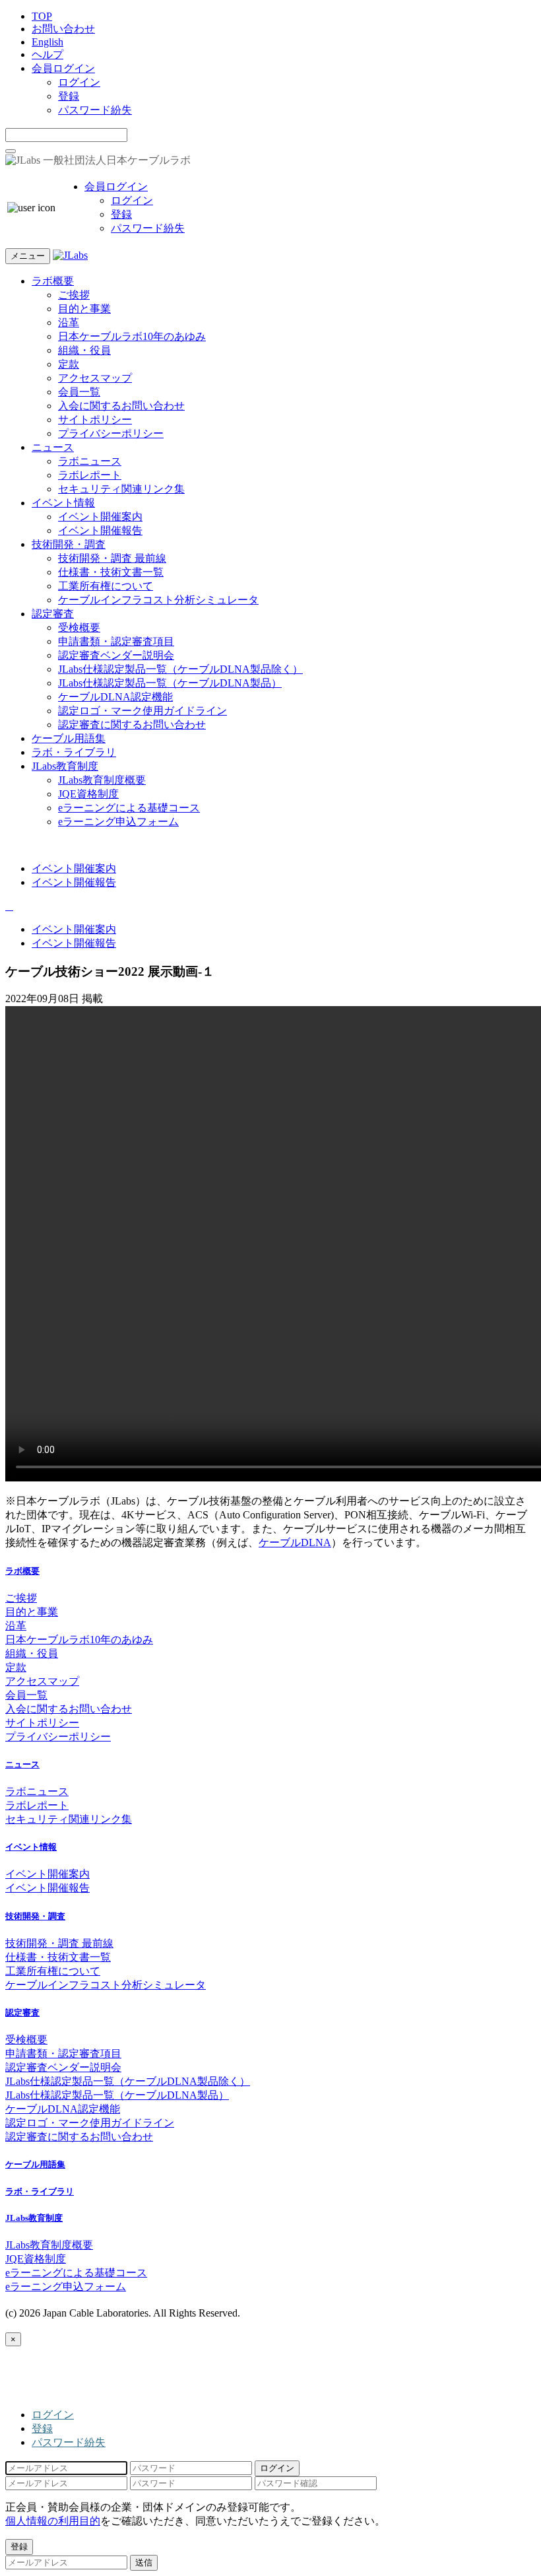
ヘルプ (48, 54)
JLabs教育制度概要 (102, 780)
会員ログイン (63, 68)
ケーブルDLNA (295, 1542)
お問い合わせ (63, 29)
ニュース (53, 447)
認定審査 (53, 614)
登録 (69, 96)
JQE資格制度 (88, 794)
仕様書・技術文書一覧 (111, 572)
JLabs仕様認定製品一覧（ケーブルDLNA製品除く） (180, 669)
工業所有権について (106, 586)
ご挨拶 (74, 295)
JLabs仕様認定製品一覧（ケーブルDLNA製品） (170, 683)
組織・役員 (84, 350)
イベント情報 (63, 503)
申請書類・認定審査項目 (116, 641)
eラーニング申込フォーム (118, 822)
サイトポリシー (95, 420)
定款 (69, 364)
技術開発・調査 (69, 544)
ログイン (79, 82)
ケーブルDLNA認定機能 (115, 697)
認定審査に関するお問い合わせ (132, 725)
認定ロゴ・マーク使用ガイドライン (143, 711)
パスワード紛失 (95, 110)
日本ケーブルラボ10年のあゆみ (132, 336)
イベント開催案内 (100, 517)
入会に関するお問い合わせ (121, 406)
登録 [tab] (42, 2428)
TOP (42, 16)
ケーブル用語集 (69, 738)
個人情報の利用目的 (53, 2521)
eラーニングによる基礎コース (129, 808)
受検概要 (79, 627)
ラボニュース (90, 461)
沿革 (69, 322)
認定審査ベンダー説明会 (116, 655)
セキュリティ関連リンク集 (121, 489)
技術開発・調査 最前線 (112, 558)
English (48, 42)
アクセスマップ (95, 378)
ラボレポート (90, 475)
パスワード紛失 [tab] (69, 2442)
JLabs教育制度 (65, 766)
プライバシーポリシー (111, 433)
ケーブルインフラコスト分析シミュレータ (158, 600)
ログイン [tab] (53, 2415)
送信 (144, 2562)
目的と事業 (84, 309)
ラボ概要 (53, 281)
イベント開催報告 (100, 530)
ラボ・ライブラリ (74, 752)
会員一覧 (79, 392)
